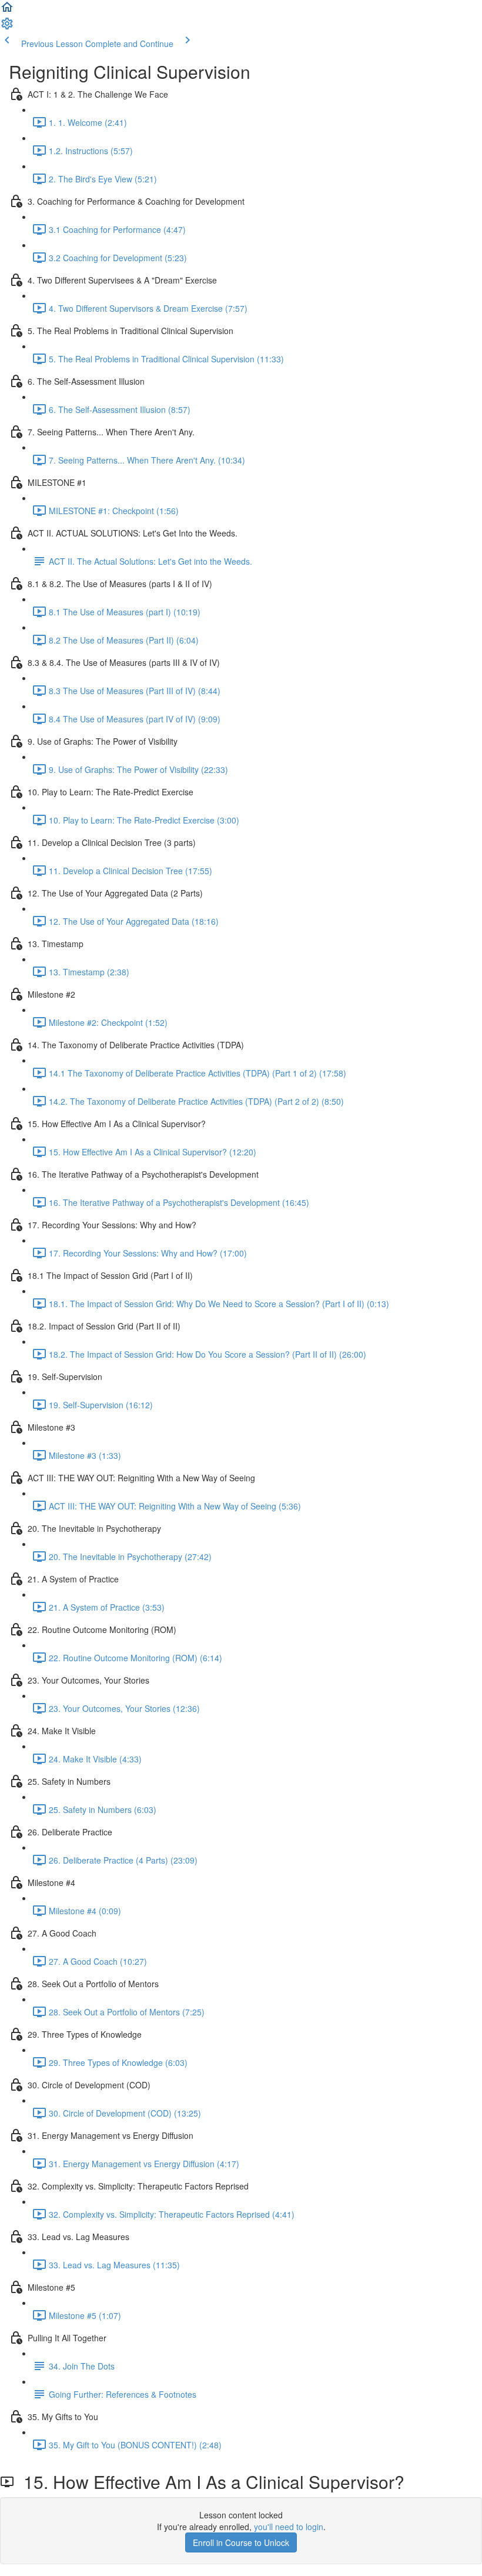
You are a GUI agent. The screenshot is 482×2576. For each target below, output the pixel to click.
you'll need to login (289, 2527)
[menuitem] (7, 27)
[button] (7, 11)
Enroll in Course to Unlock (241, 2542)
